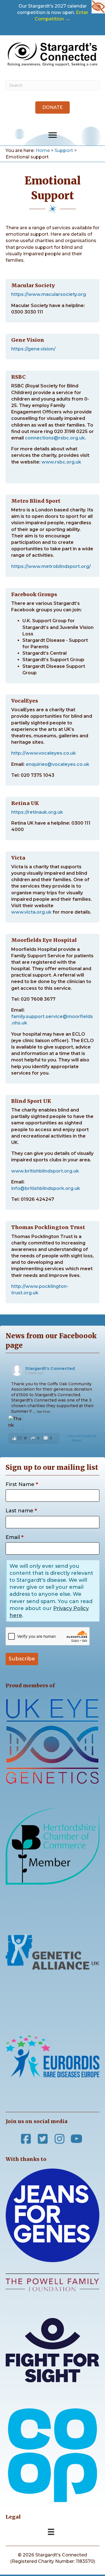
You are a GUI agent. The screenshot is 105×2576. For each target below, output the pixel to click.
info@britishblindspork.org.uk (46, 1188)
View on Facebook (82, 1436)
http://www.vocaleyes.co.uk (44, 753)
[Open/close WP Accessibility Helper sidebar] (98, 7)
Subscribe (22, 1659)
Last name (21, 1511)
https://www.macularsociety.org (49, 294)
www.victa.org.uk (31, 912)
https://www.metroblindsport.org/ (51, 566)
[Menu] (53, 135)
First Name (22, 1484)
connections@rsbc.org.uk (55, 438)
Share (76, 1440)
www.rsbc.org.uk (61, 462)
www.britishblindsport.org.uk (45, 1171)
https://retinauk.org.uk (37, 812)
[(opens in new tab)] (53, 2455)
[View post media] (16, 1423)
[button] (53, 107)
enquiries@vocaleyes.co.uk (58, 764)
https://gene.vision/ (33, 349)
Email (15, 1537)
